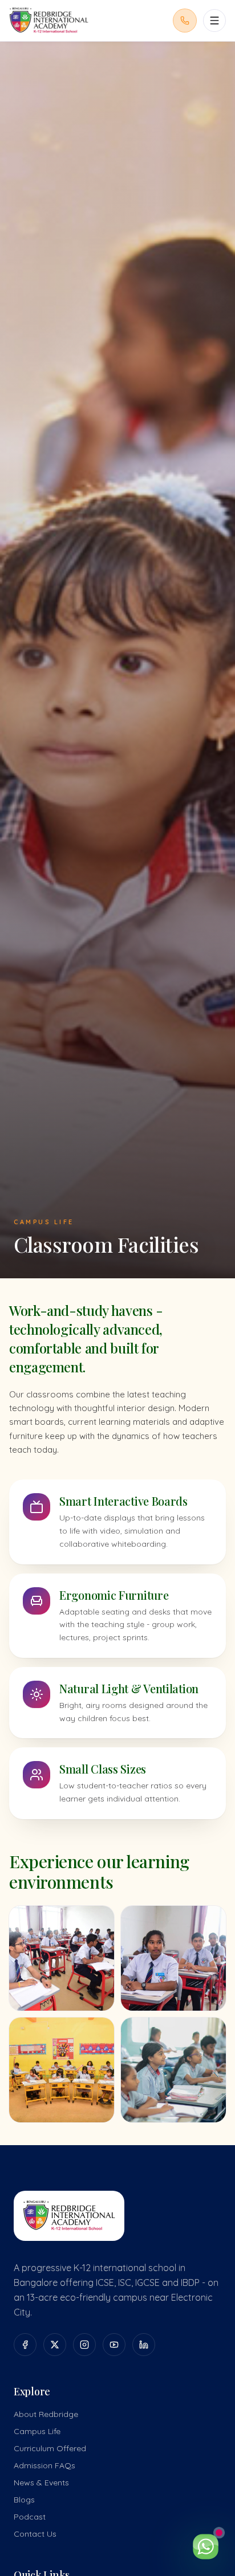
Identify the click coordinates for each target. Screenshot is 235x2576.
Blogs (24, 2500)
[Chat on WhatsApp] (205, 2546)
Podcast (30, 2517)
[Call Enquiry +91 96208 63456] (185, 21)
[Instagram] (84, 2345)
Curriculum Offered (50, 2448)
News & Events (41, 2483)
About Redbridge (46, 2414)
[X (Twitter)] (55, 2345)
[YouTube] (114, 2345)
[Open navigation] (214, 21)
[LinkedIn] (144, 2345)
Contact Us (35, 2534)
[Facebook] (25, 2345)
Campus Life (37, 2431)
